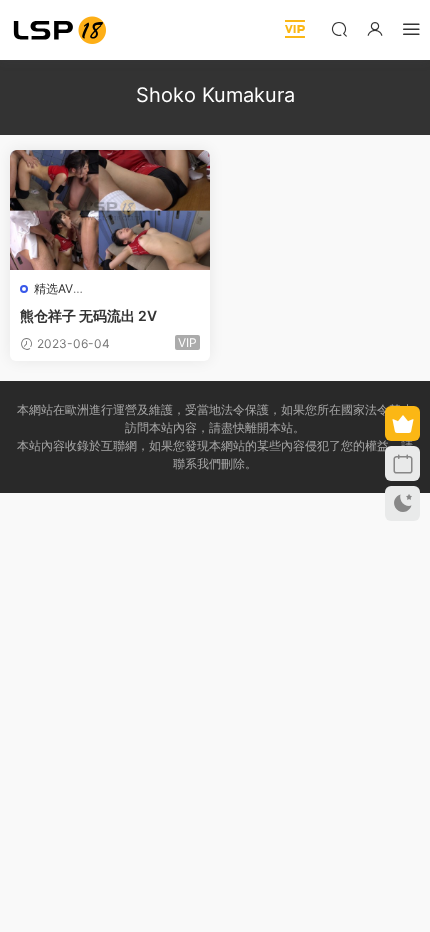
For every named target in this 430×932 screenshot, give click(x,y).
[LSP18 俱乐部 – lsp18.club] (60, 30)
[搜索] (339, 28)
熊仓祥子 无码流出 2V (88, 315)
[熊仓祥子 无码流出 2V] (110, 210)
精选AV (53, 288)
